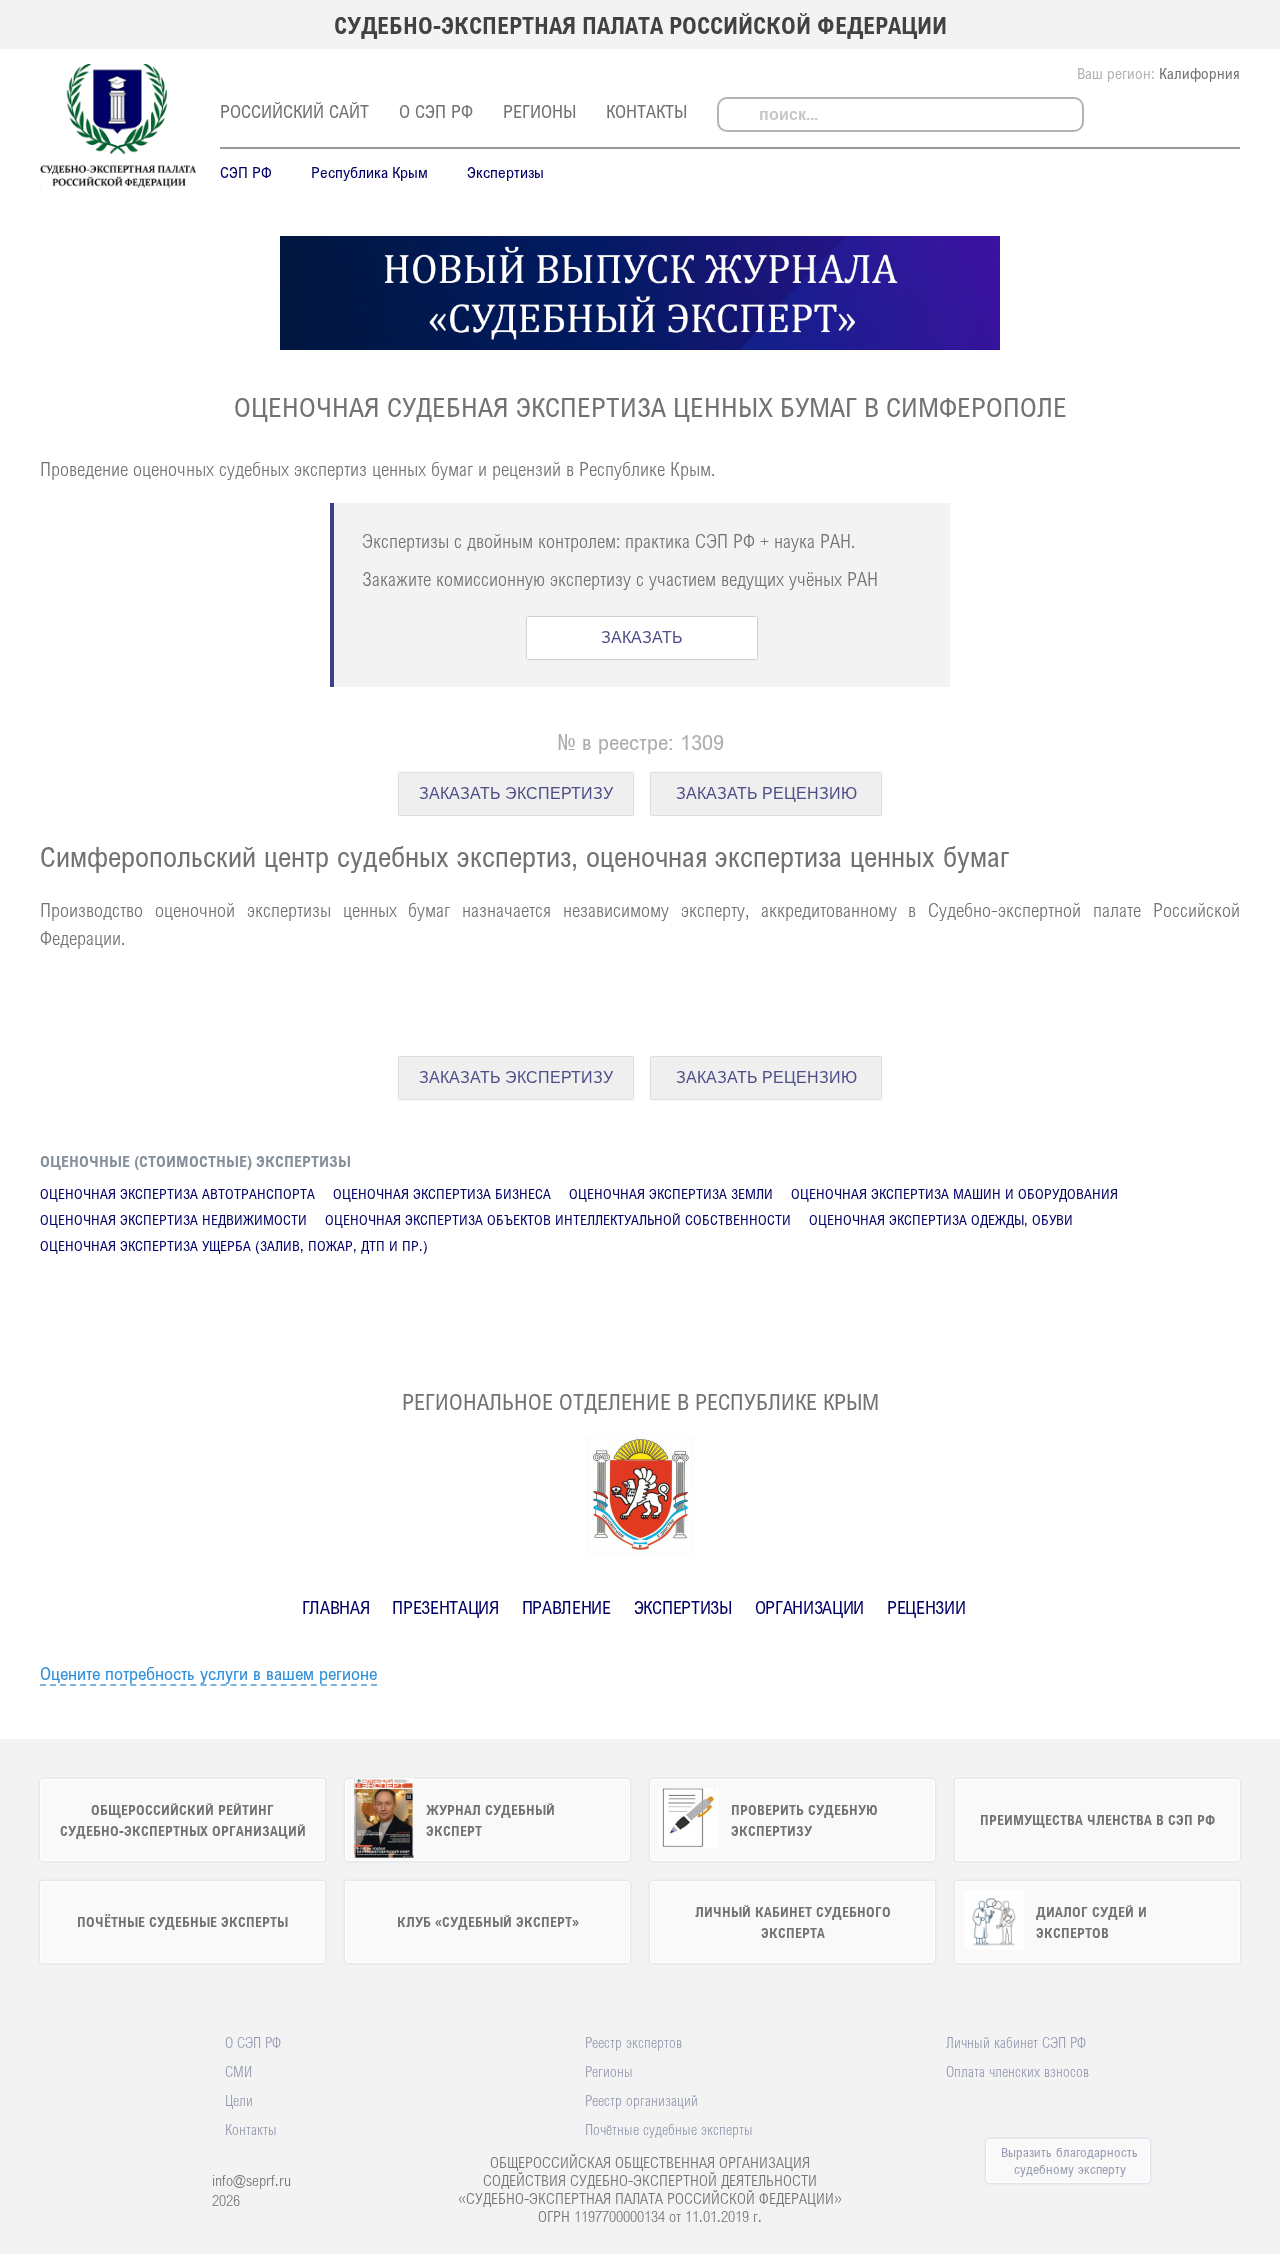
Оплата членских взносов (1017, 2071)
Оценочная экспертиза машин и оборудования (954, 1193)
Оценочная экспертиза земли (671, 1193)
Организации (809, 1607)
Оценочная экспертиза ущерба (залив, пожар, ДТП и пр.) (234, 1245)
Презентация (445, 1607)
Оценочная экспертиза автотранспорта (177, 1193)
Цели (239, 2100)
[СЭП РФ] (118, 186)
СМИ (238, 2071)
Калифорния (1199, 73)
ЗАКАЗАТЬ (642, 637)
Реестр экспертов (633, 2042)
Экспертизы (505, 172)
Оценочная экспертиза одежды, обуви (941, 1219)
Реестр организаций (641, 2100)
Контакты (646, 111)
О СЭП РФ (436, 111)
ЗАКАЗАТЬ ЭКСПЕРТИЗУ (516, 793)
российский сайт (294, 111)
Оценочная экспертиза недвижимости (173, 1219)
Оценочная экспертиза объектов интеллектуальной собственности (558, 1219)
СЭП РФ (246, 172)
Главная (336, 1607)
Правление (566, 1607)
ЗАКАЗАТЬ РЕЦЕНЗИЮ (766, 793)
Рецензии (926, 1607)
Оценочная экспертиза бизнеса (442, 1193)
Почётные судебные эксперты (669, 2129)
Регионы (539, 111)
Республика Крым (369, 172)
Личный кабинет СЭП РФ (1016, 2042)
